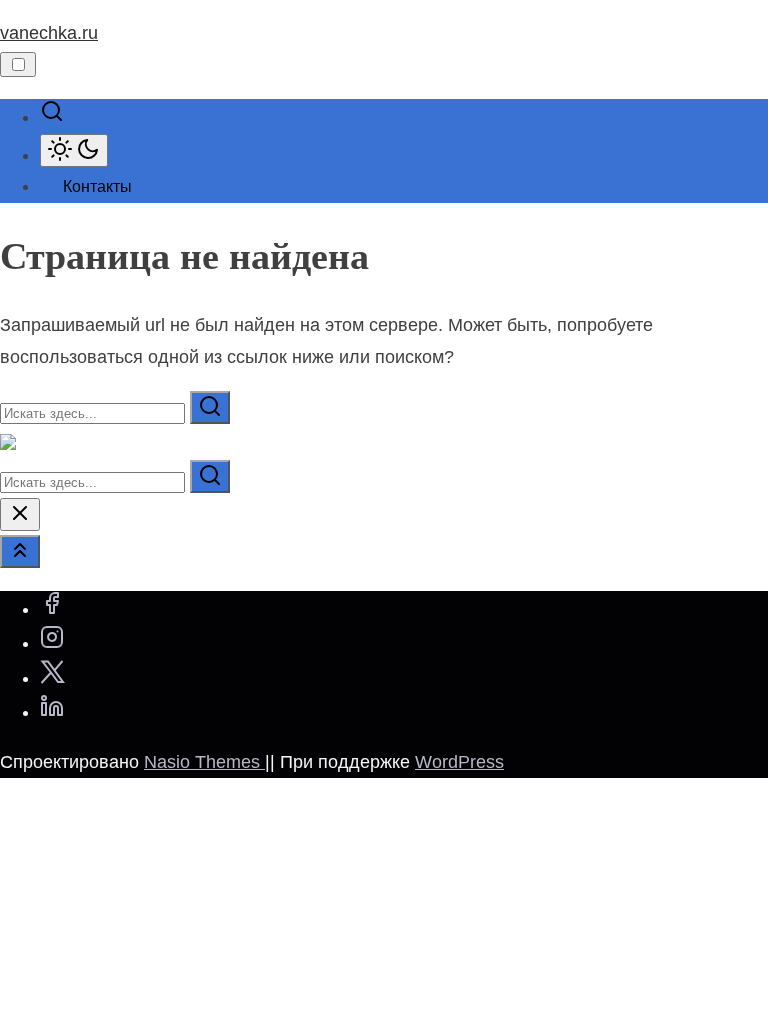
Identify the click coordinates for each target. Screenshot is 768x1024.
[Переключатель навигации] (18, 64)
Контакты (97, 186)
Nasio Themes (204, 762)
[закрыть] (20, 514)
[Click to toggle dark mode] (74, 150)
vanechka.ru (49, 33)
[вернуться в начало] (20, 551)
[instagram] (52, 643)
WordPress (459, 762)
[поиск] (52, 117)
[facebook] (52, 609)
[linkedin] (52, 712)
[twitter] (52, 678)
